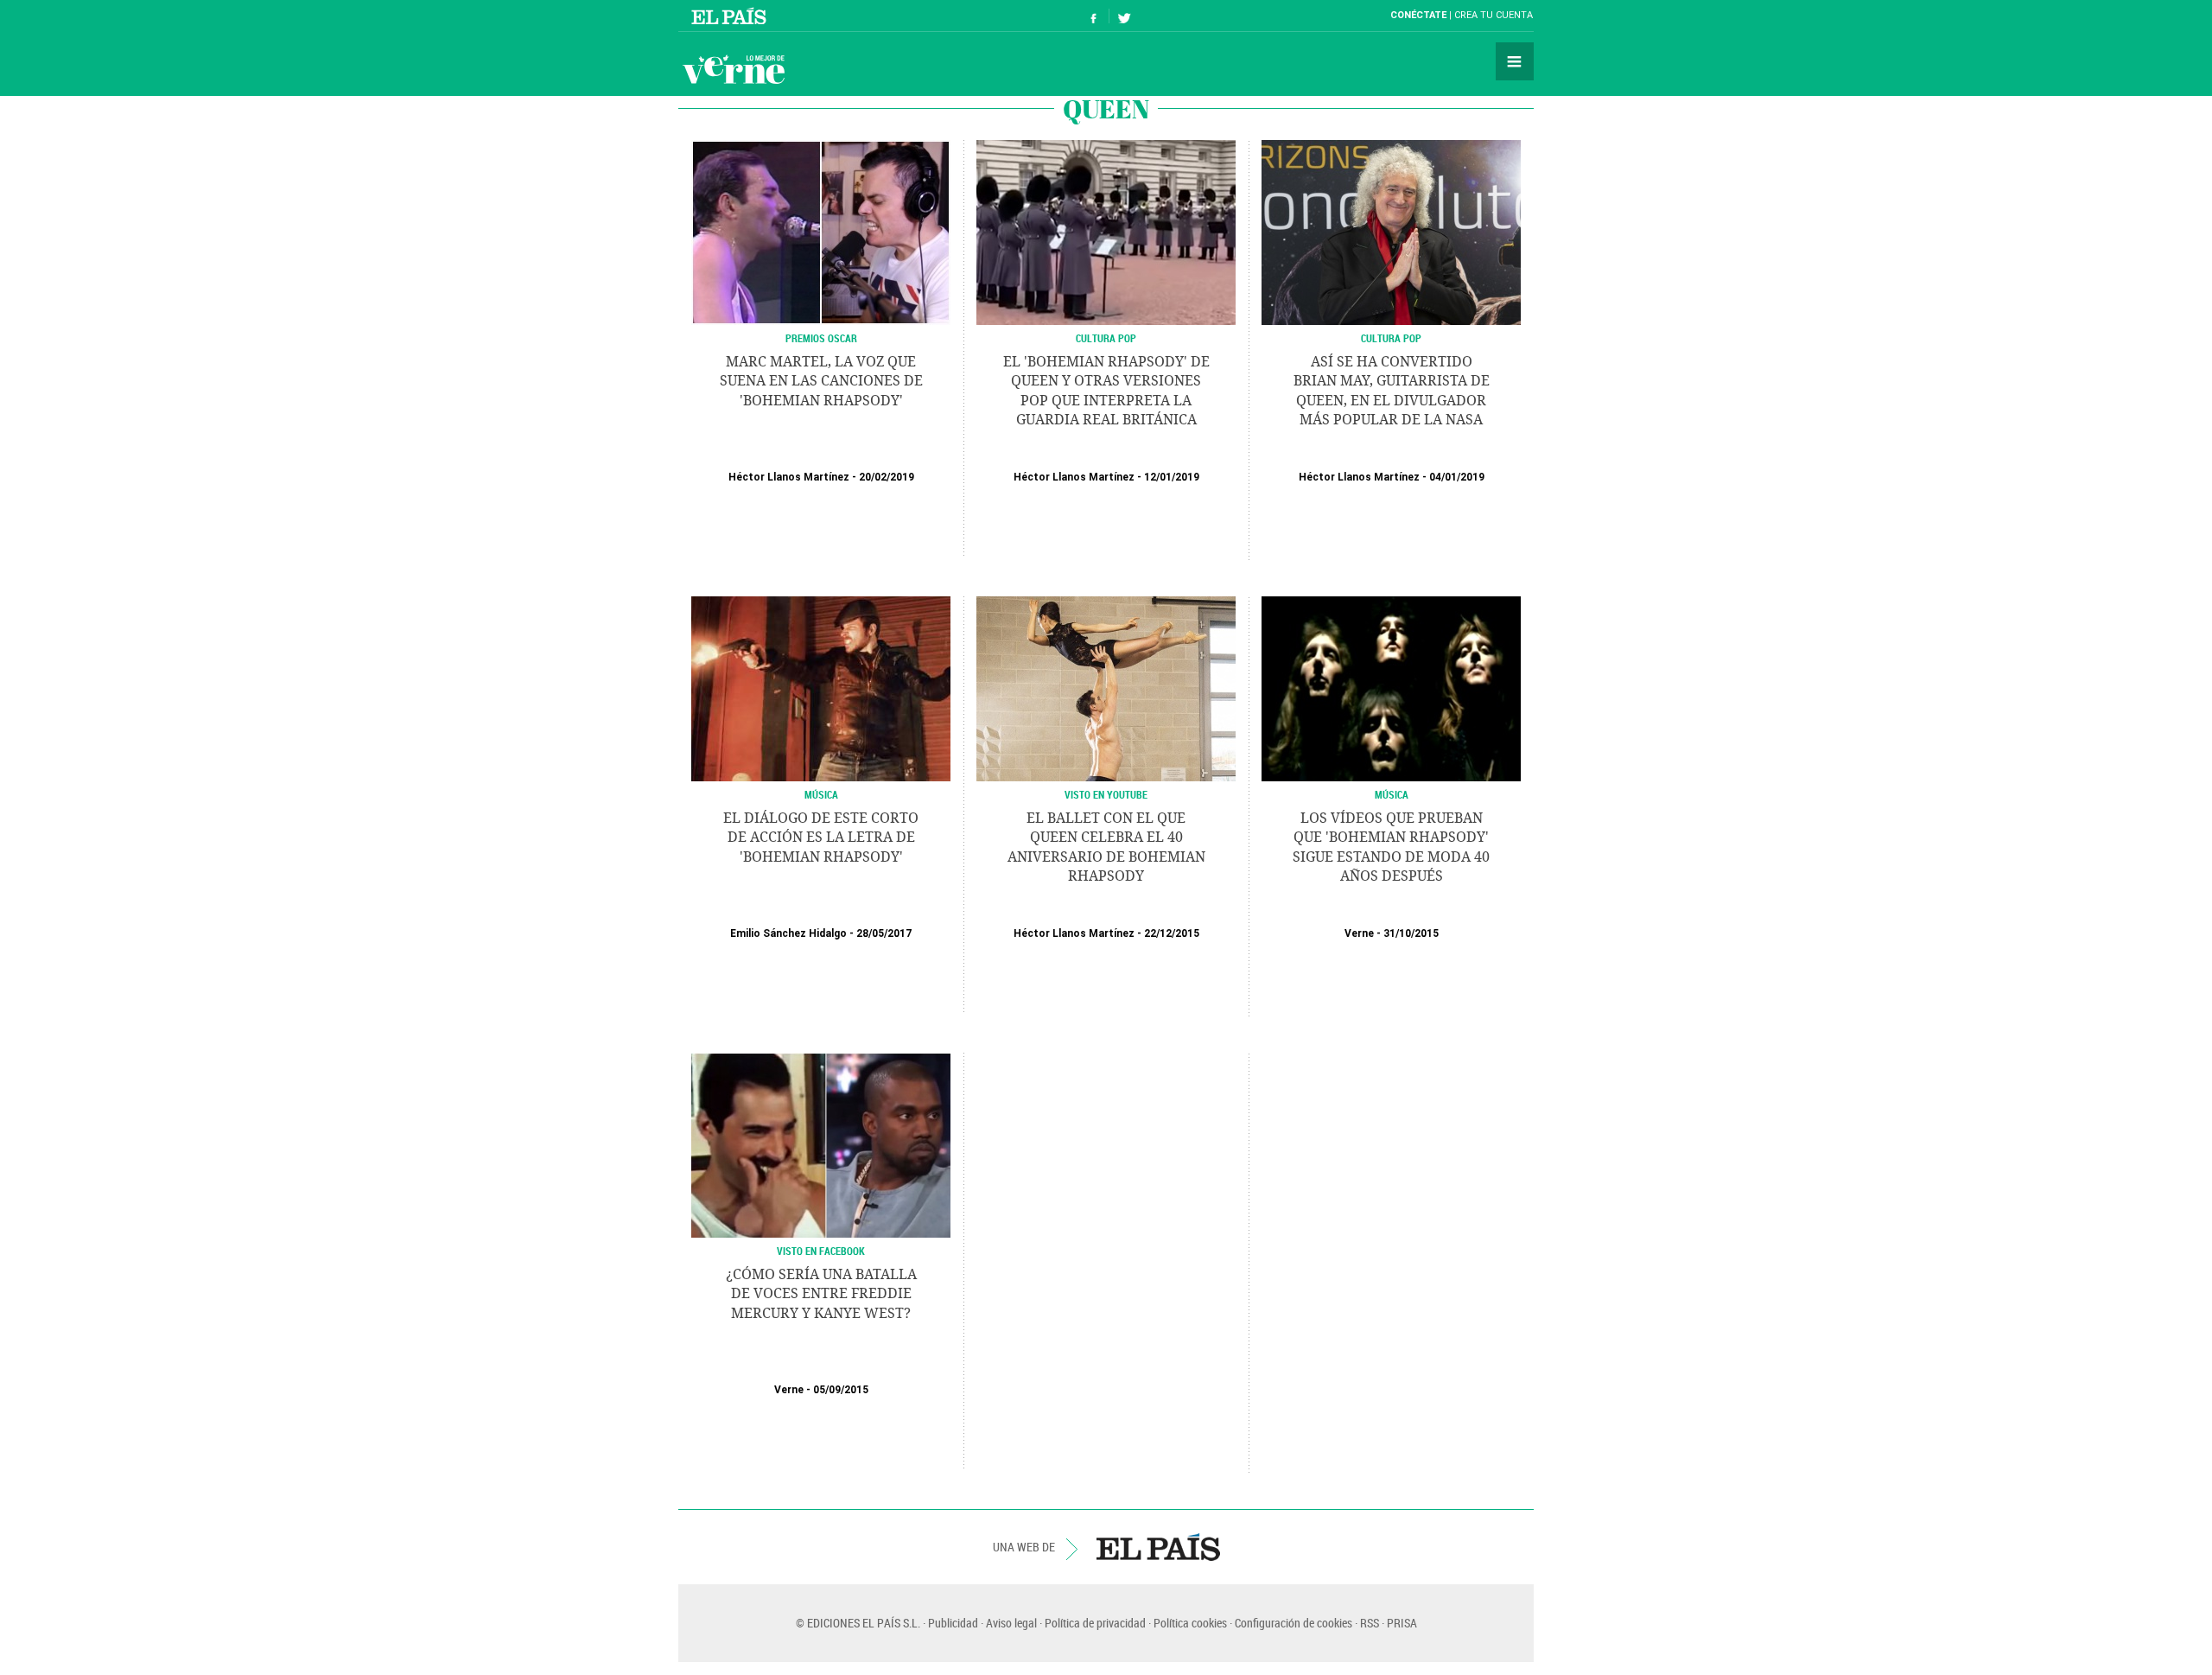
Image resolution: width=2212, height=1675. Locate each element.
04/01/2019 (1457, 477)
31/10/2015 (1411, 933)
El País (731, 16)
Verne (734, 69)
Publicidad (953, 1623)
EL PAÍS (1158, 1547)
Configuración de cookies (1294, 1623)
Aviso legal (1011, 1623)
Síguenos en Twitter (1124, 16)
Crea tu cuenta (1494, 15)
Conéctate (1418, 15)
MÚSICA (821, 794)
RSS (1370, 1623)
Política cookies (1190, 1623)
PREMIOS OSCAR (821, 338)
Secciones (1515, 61)
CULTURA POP (1106, 338)
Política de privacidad (1095, 1623)
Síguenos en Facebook (1094, 16)
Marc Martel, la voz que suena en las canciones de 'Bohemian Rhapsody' (821, 381)
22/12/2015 (1172, 933)
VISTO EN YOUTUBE (1106, 794)
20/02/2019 (887, 477)
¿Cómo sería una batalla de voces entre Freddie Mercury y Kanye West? (821, 1294)
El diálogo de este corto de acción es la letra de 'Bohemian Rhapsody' (821, 837)
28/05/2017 (884, 933)
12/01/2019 (1172, 477)
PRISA (1402, 1623)
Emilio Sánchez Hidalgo (788, 933)
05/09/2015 (841, 1390)
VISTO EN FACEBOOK (821, 1251)
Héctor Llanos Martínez (789, 477)
